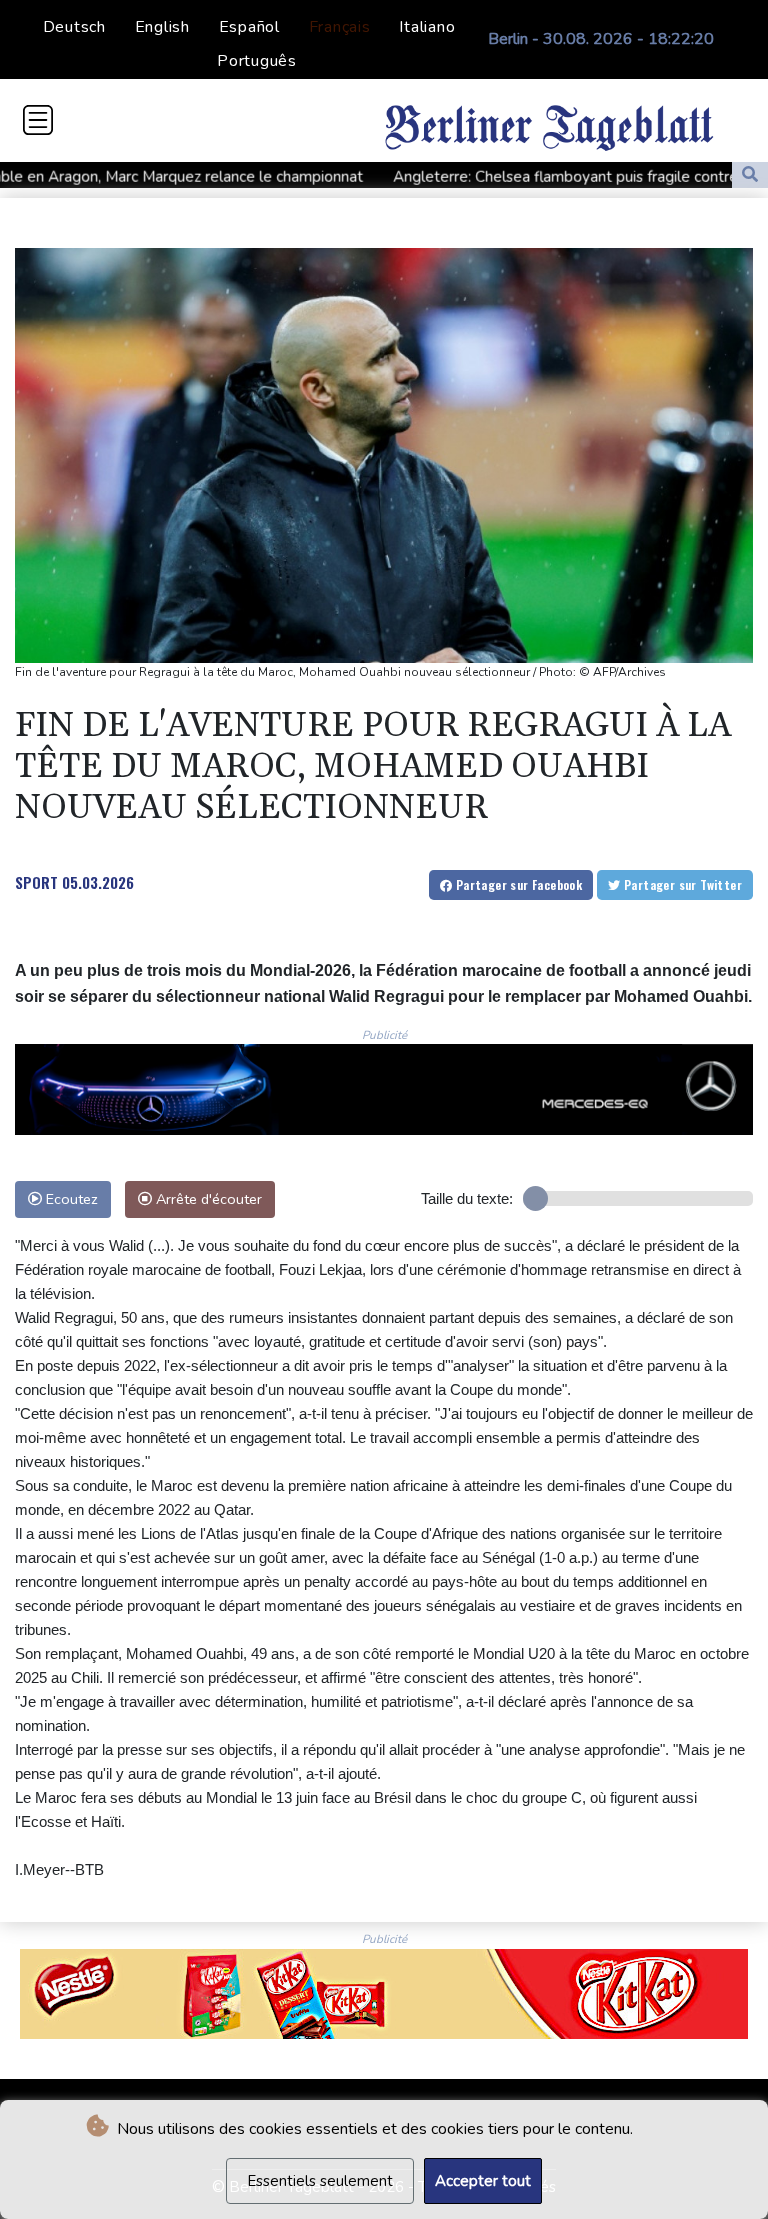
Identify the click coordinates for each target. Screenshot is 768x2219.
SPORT (36, 882)
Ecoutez (70, 1199)
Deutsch (74, 27)
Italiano (427, 27)
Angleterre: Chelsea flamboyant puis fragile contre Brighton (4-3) (523, 176)
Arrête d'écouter (207, 1199)
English (162, 27)
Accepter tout (483, 2181)
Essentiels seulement (320, 2181)
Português (257, 61)
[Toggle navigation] (38, 120)
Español (249, 27)
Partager (517, 884)
